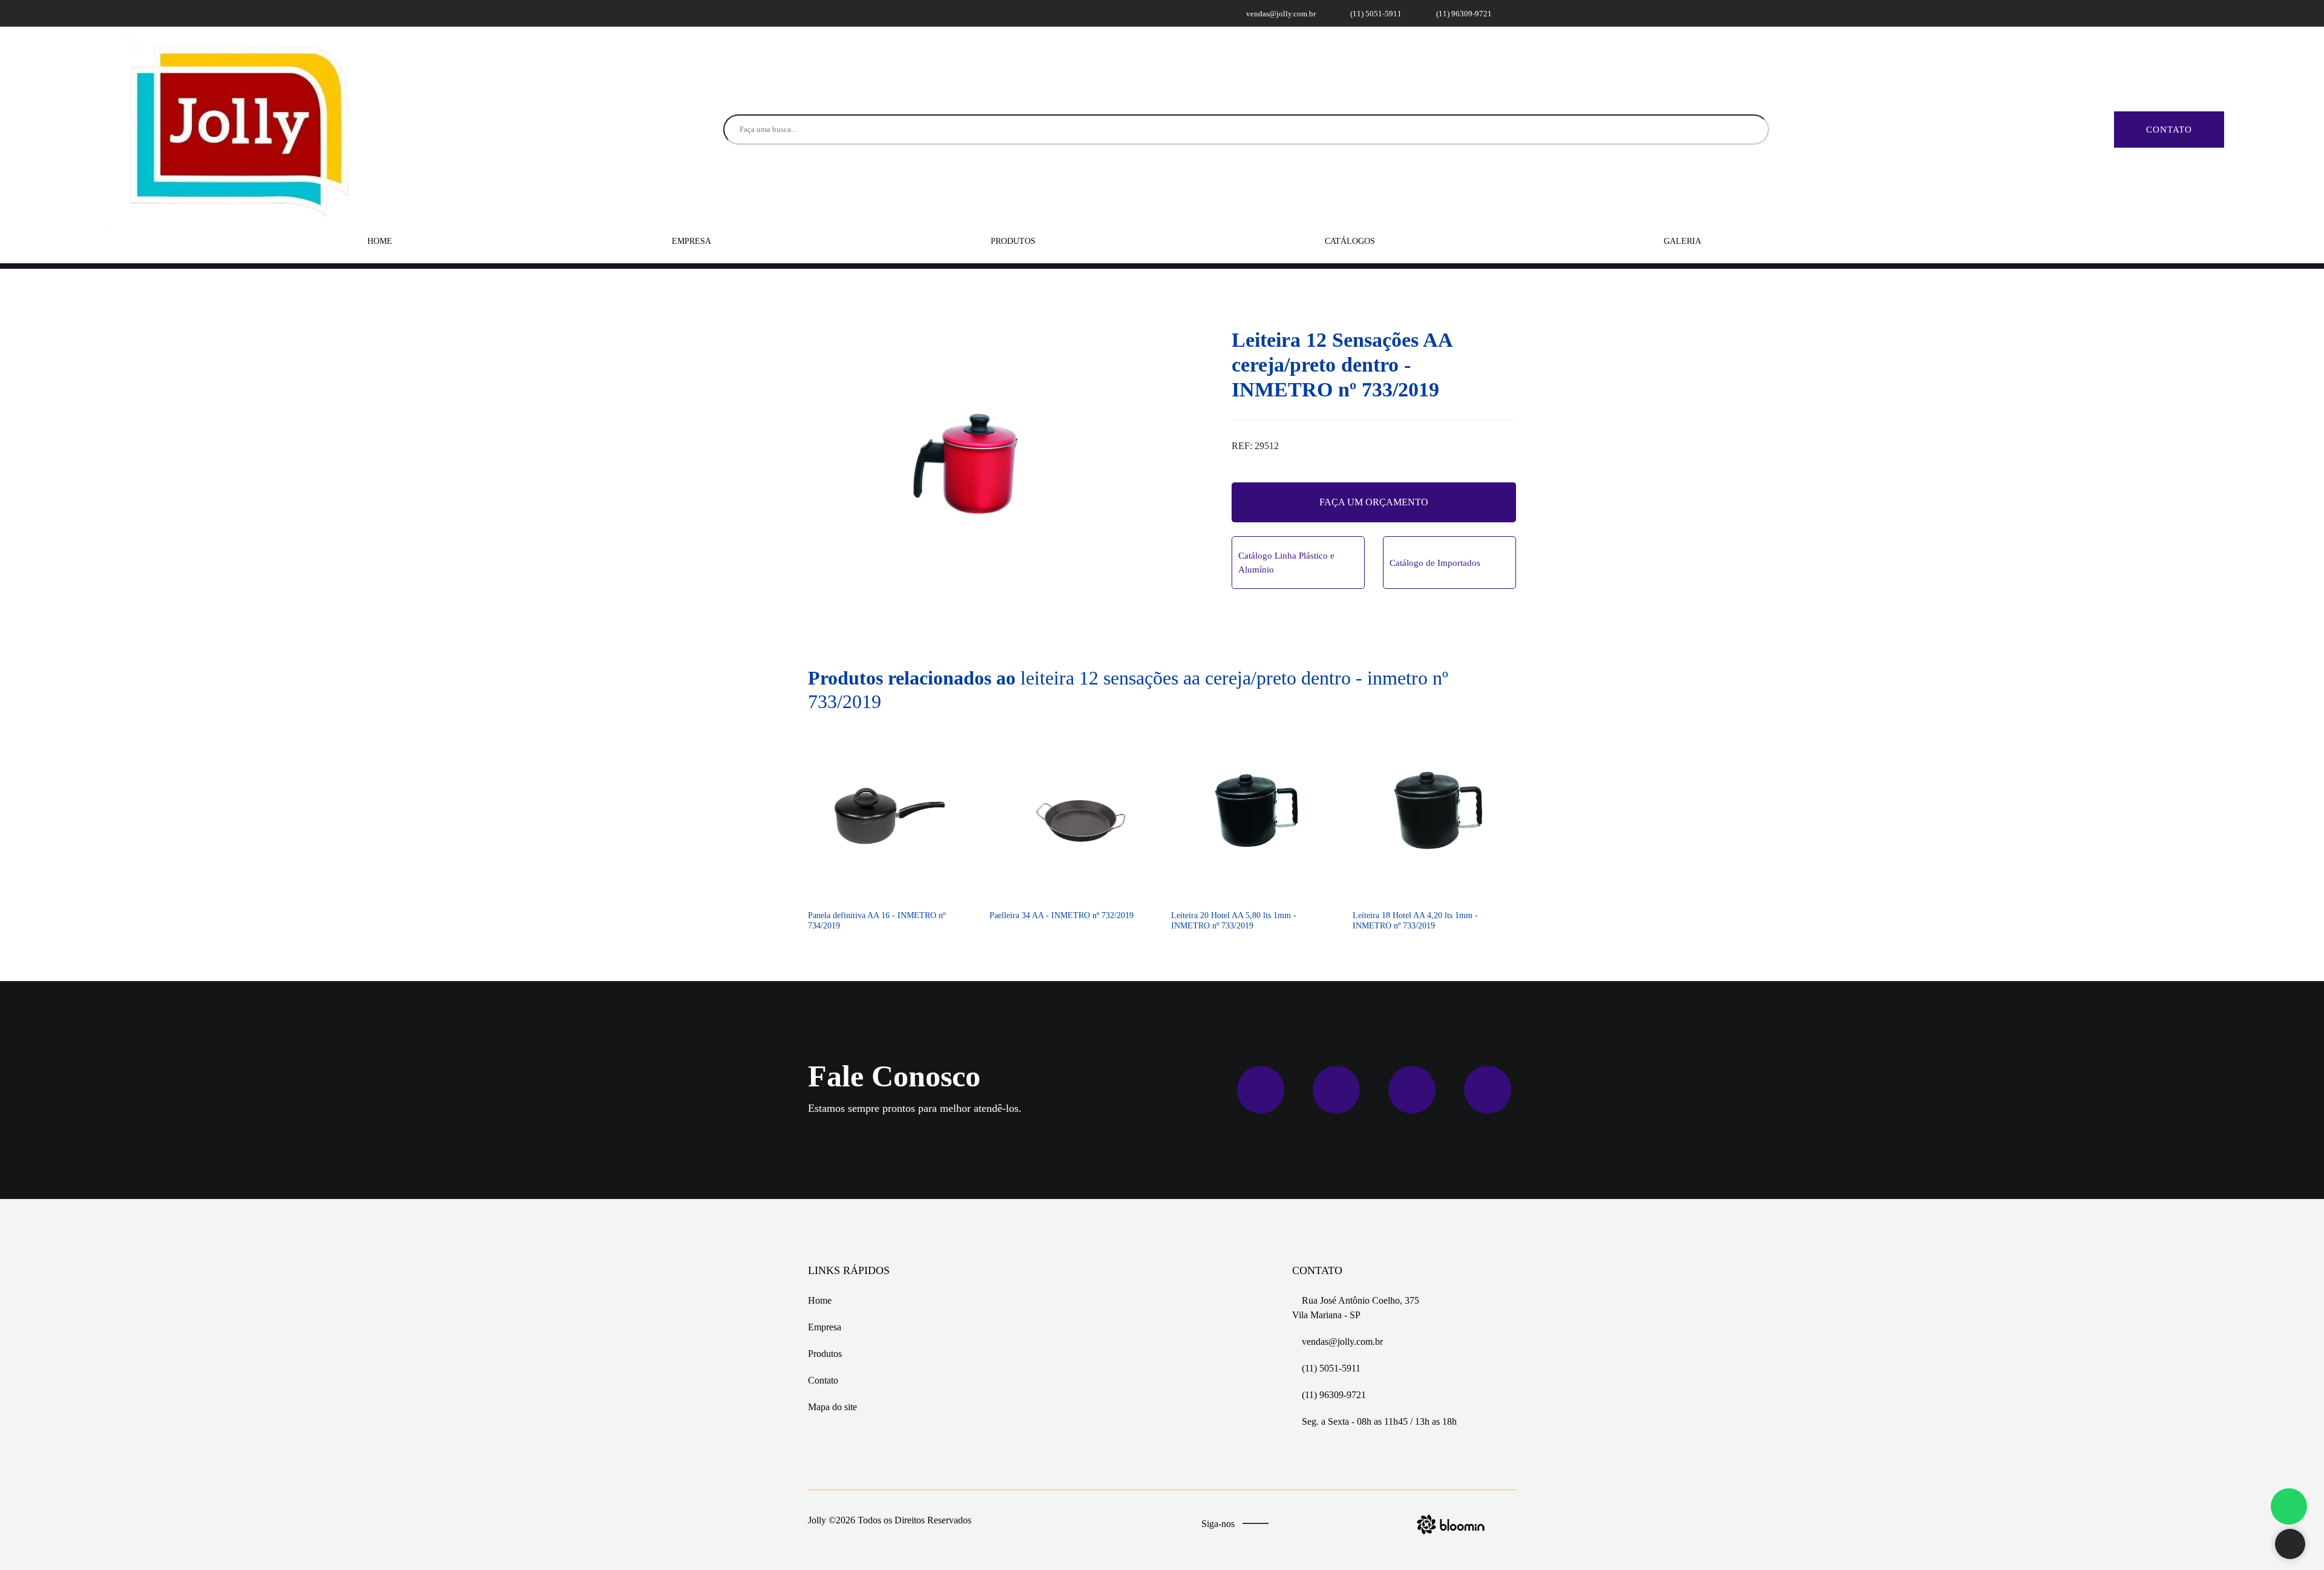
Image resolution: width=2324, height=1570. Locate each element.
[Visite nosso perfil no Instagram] (830, 13)
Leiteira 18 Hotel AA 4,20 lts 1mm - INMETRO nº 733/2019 (1415, 921)
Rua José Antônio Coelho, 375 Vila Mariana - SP (1356, 1308)
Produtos (1014, 241)
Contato (2169, 130)
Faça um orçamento (1374, 502)
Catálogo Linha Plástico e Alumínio (1286, 563)
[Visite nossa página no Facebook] (816, 13)
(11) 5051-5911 (1375, 14)
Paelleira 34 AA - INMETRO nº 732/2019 (1062, 915)
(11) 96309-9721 (1463, 14)
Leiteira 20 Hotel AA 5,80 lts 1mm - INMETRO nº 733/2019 (1234, 921)
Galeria (1682, 241)
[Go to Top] (2290, 1545)
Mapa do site (832, 1407)
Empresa (691, 241)
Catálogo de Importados (1435, 563)
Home (380, 241)
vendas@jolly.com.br (1280, 14)
